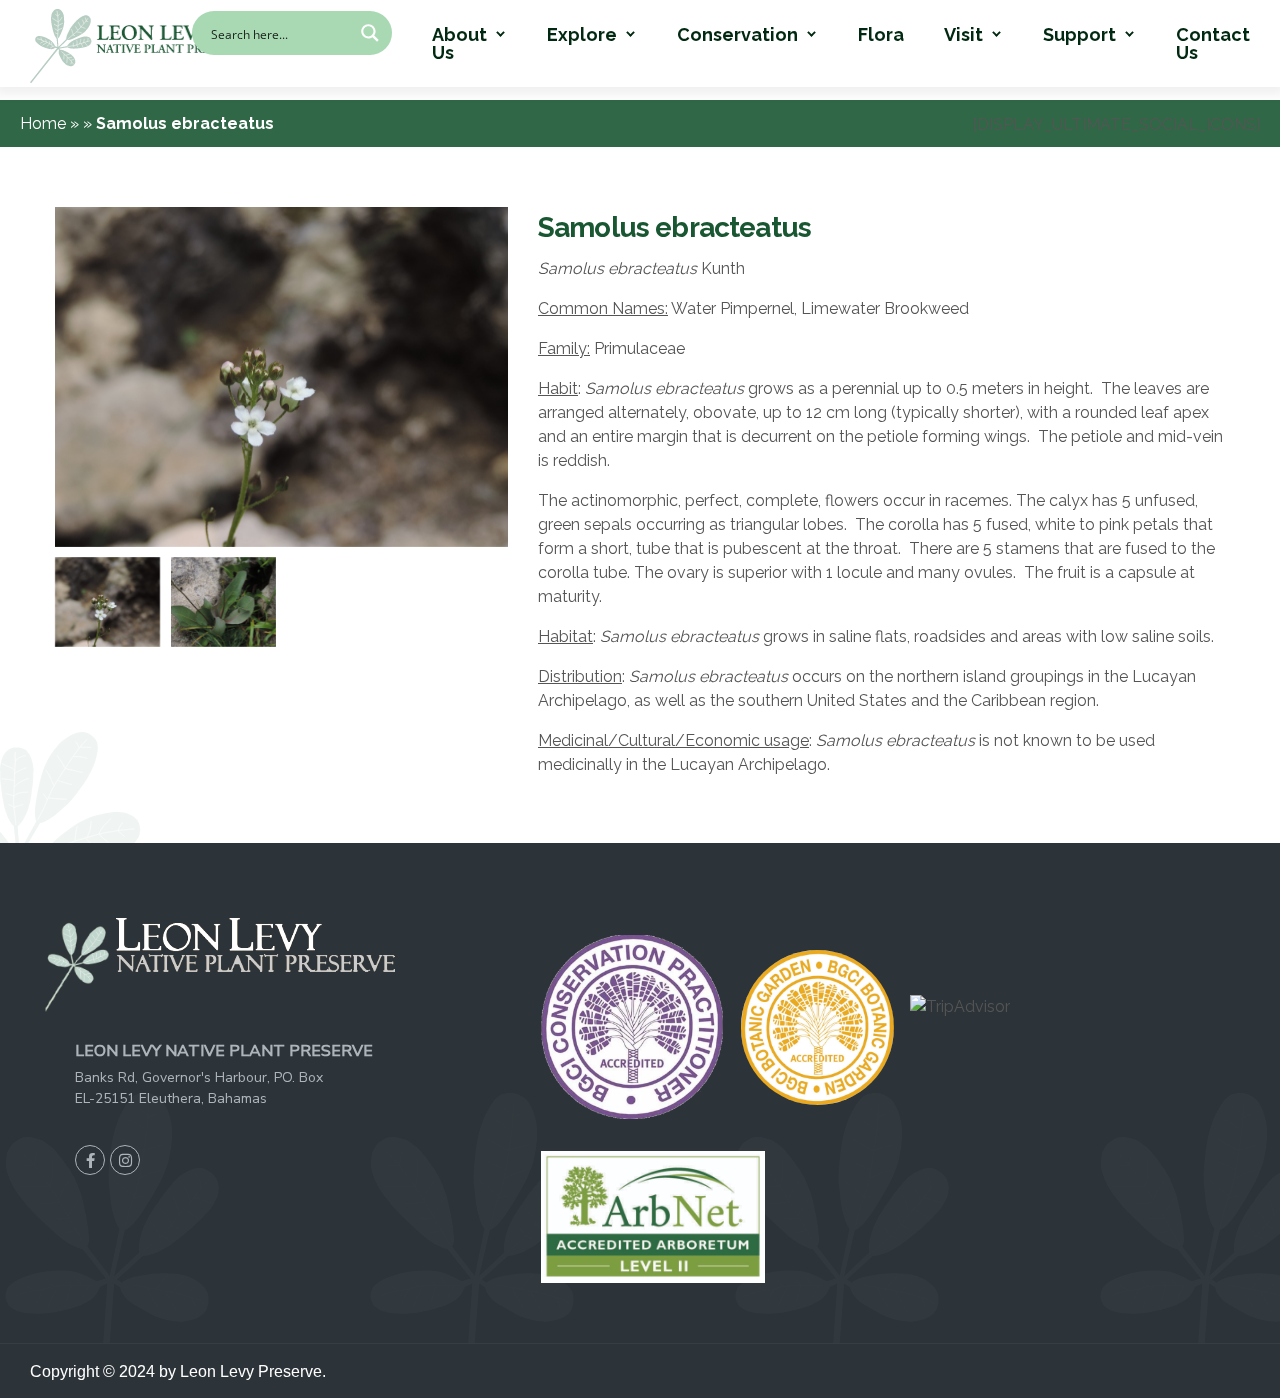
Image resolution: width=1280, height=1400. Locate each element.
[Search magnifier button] (370, 33)
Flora (881, 35)
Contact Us (1213, 44)
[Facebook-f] (90, 1160)
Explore (582, 35)
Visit (963, 35)
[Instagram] (125, 1160)
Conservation (737, 35)
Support (1079, 35)
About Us (459, 44)
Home (45, 123)
